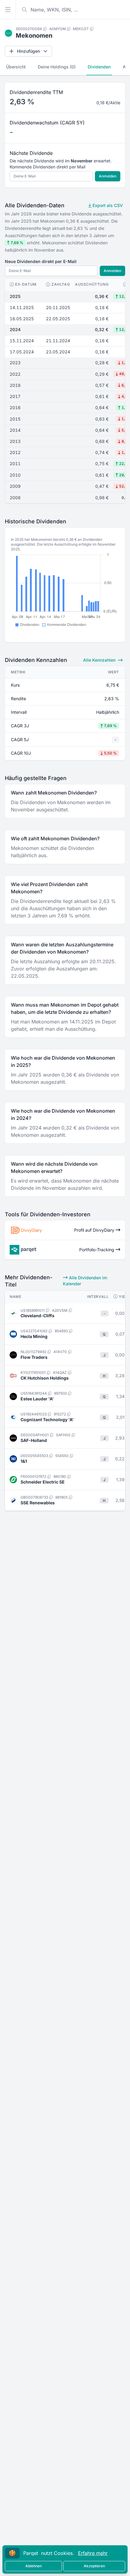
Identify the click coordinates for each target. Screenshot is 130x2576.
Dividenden (99, 67)
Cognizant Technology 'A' (47, 1420)
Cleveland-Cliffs (37, 1316)
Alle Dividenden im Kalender (85, 1281)
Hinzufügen (28, 51)
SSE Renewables (38, 1503)
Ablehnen (34, 2566)
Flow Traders (34, 1357)
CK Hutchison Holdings (45, 1378)
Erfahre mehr (93, 2553)
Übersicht (16, 67)
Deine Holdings (57, 67)
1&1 (24, 1461)
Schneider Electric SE (43, 1482)
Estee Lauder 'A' (37, 1399)
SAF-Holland (34, 1440)
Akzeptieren (94, 2566)
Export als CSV (107, 205)
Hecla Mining (34, 1336)
